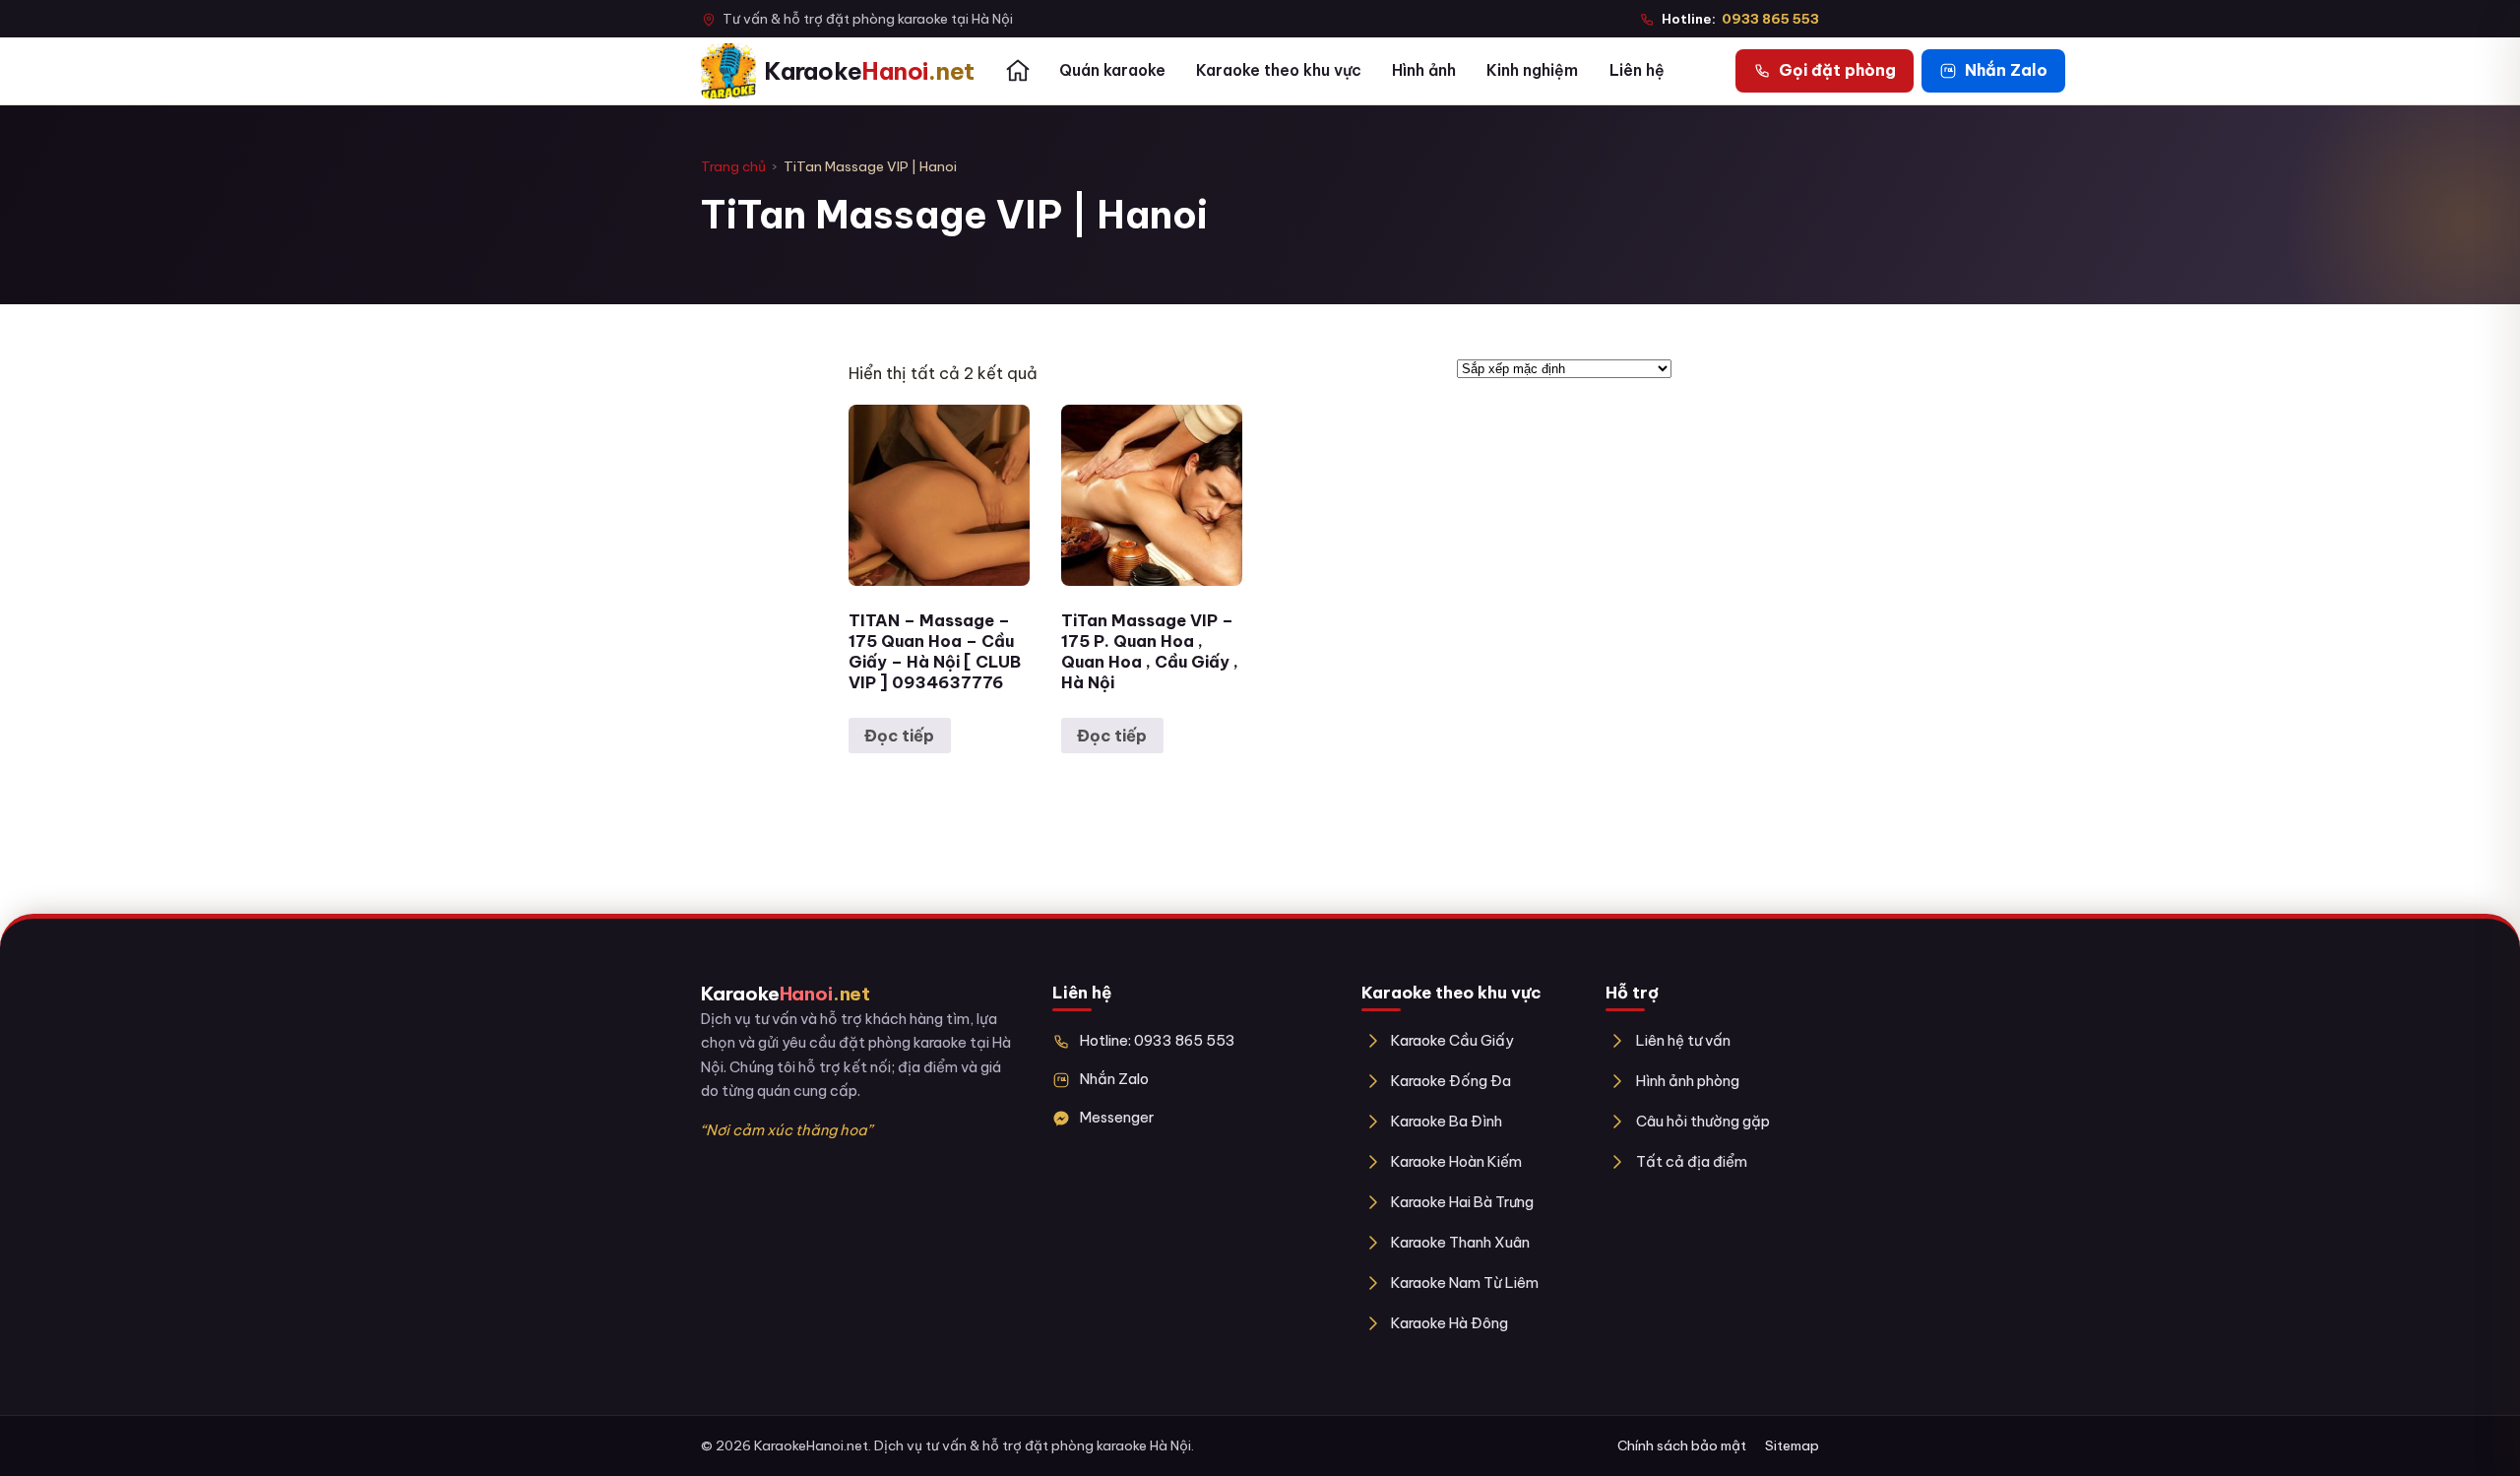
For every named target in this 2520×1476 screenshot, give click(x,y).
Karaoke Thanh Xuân (1460, 1242)
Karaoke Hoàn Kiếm (1456, 1161)
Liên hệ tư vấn (1683, 1040)
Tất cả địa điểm (1691, 1161)
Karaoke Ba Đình (1447, 1121)
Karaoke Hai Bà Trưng (1462, 1202)
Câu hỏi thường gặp (1702, 1121)
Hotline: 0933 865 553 (1158, 1040)
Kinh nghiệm (1532, 70)
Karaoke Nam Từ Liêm (1465, 1283)
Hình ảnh (1424, 70)
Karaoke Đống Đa (1451, 1081)
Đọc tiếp (899, 736)
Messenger (1117, 1117)
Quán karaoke (1112, 70)
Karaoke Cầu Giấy (1452, 1040)
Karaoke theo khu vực (1279, 70)
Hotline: (1740, 19)
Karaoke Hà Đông (1449, 1323)
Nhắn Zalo (1114, 1079)
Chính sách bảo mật (1682, 1445)
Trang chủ (733, 166)
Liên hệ (1637, 70)
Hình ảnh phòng (1687, 1081)
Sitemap (1792, 1445)
